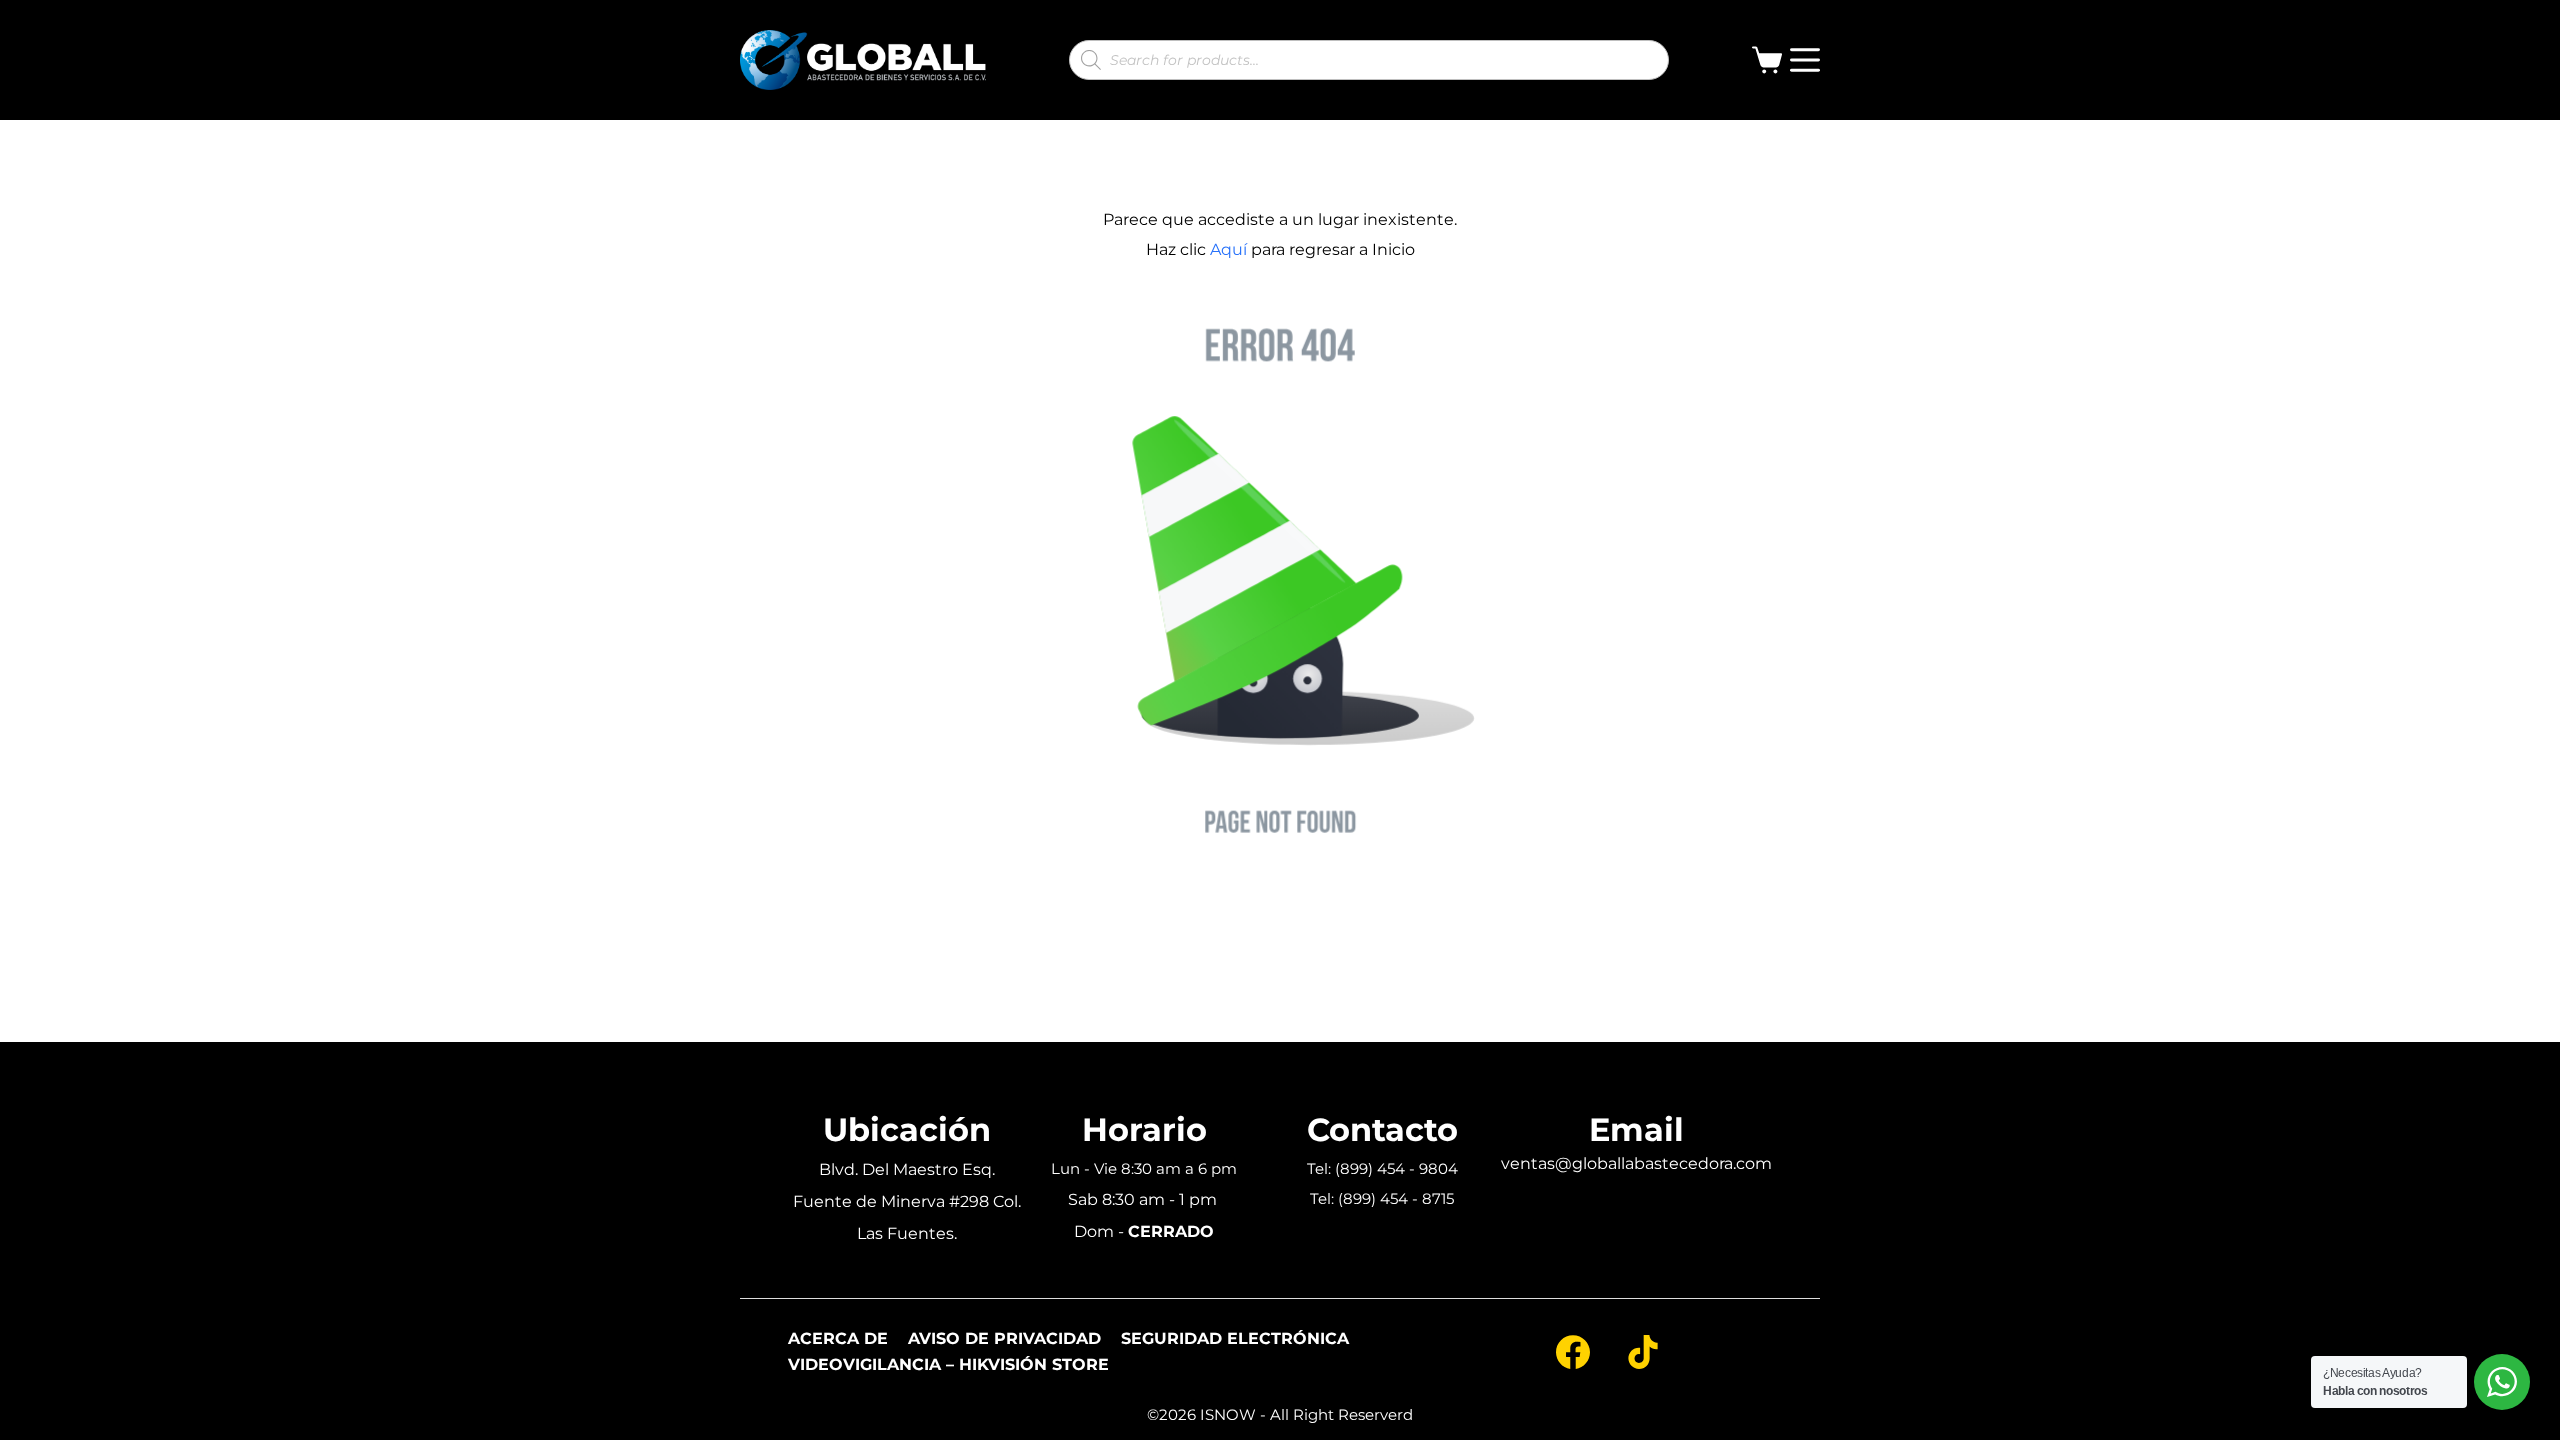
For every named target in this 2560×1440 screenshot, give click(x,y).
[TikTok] (1643, 1352)
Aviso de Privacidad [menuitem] (1004, 1339)
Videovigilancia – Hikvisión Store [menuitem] (948, 1365)
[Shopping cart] (1771, 60)
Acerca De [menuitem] (838, 1339)
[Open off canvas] (1805, 60)
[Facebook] (1573, 1352)
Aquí (1228, 249)
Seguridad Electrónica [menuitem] (1235, 1339)
